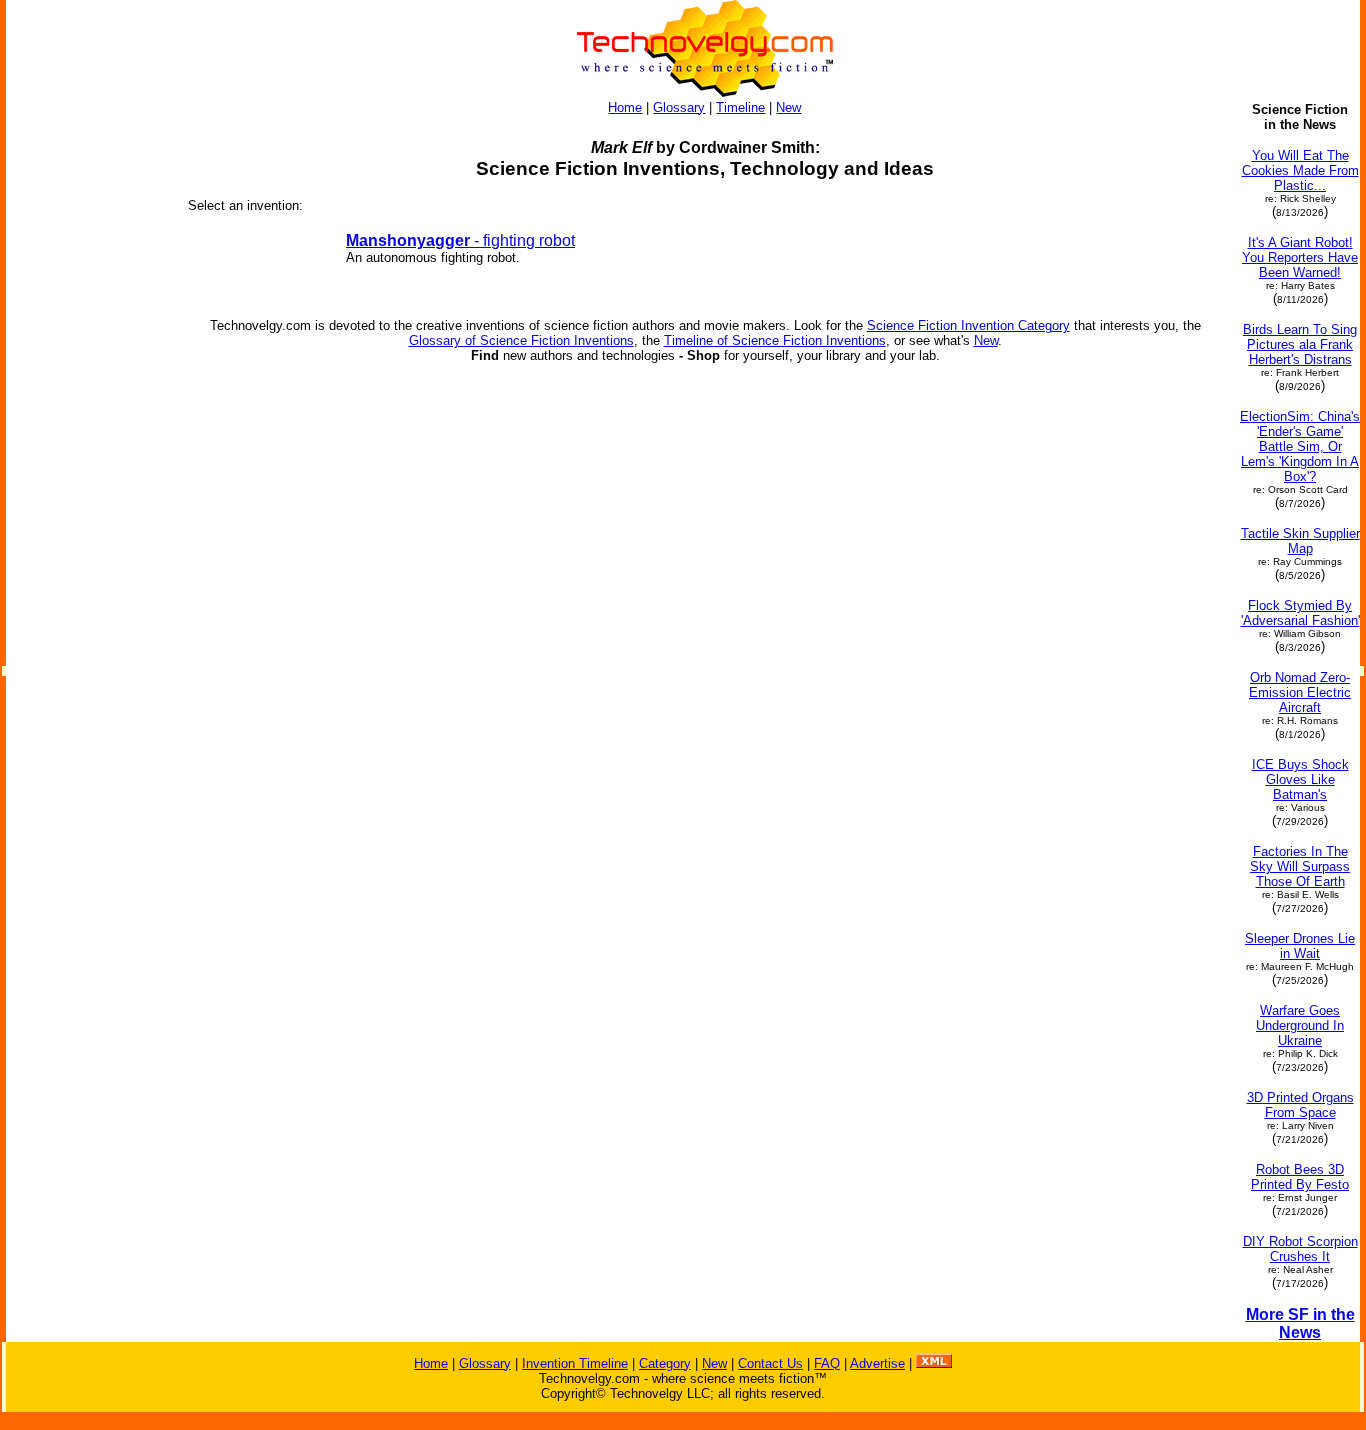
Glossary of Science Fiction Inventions (521, 340)
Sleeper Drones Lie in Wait (1300, 946)
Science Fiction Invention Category (968, 325)
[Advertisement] (88, 402)
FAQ (827, 1363)
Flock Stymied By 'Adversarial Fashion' (1300, 613)
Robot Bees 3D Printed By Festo (1300, 1177)
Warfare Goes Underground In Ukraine (1300, 1025)
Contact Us (770, 1363)
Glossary (679, 107)
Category (665, 1363)
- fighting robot (460, 240)
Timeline (740, 107)
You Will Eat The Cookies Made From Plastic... (1300, 170)
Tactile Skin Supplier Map (1300, 541)
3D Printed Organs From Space (1300, 1105)
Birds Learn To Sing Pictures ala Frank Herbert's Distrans (1300, 344)
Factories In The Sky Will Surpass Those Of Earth (1300, 866)
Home (625, 107)
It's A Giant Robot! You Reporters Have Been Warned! (1300, 257)
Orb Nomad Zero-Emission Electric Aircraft (1300, 692)
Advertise (877, 1363)
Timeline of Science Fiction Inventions (775, 340)
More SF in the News (1300, 1323)
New (788, 107)
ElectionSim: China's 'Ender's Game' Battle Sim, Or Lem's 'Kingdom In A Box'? (1300, 446)
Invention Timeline (575, 1363)
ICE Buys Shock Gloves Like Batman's (1300, 779)
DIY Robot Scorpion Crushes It (1300, 1249)
